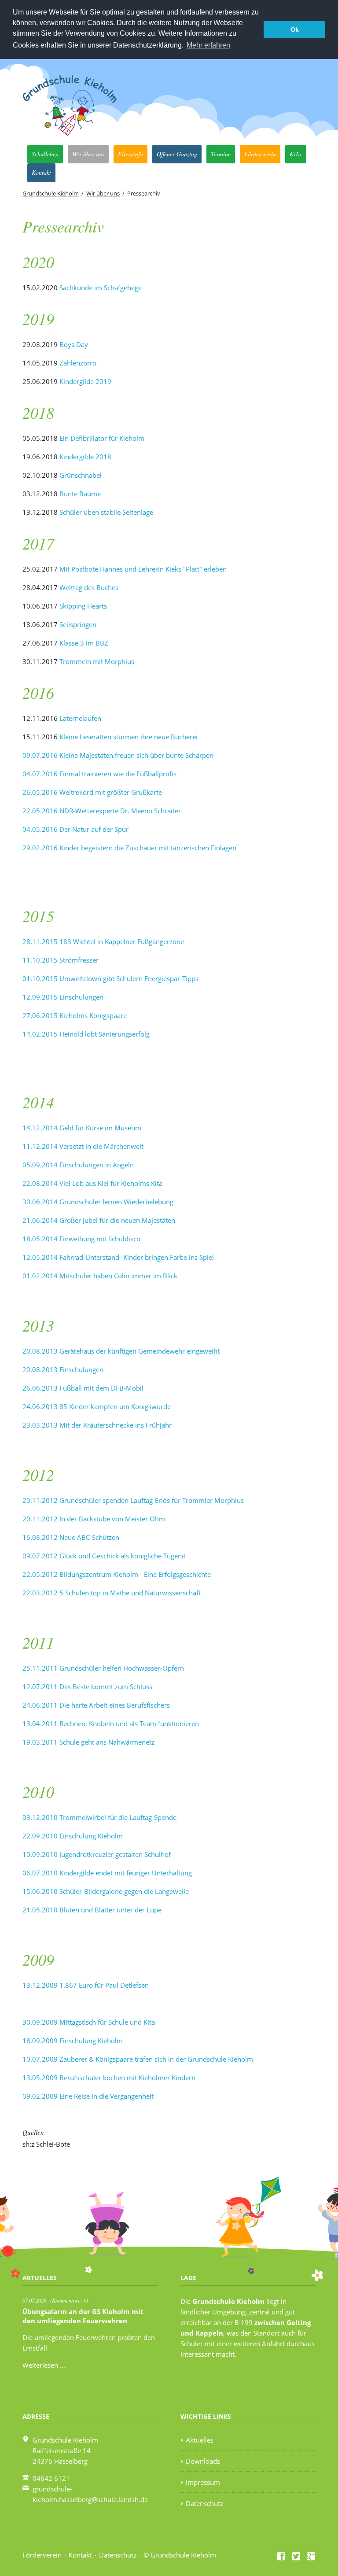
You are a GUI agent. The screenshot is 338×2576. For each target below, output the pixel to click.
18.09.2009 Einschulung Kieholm (73, 2041)
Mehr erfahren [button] (208, 45)
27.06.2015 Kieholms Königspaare (75, 1015)
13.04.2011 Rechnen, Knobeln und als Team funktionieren (111, 1723)
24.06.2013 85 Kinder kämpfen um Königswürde (97, 1406)
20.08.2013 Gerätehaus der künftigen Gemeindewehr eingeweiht (121, 1351)
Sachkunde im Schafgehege (101, 288)
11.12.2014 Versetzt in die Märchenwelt (83, 1146)
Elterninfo (130, 154)
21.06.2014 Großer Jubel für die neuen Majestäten (99, 1220)
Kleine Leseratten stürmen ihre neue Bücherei (129, 737)
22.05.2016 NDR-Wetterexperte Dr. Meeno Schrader (102, 811)
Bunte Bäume (80, 494)
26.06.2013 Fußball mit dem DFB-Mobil (83, 1388)
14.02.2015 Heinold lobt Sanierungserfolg (86, 1034)
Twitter (296, 2556)
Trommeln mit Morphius (97, 661)
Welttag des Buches (89, 587)
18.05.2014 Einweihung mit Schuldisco (81, 1239)
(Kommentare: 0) (69, 2300)
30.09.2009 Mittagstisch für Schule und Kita (89, 2022)
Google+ (311, 2556)
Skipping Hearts (83, 606)
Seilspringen (78, 624)
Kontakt (41, 172)
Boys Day (74, 344)
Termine (221, 154)
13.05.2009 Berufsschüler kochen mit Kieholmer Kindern (109, 2078)
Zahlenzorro (77, 363)
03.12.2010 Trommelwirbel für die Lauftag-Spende (99, 1817)
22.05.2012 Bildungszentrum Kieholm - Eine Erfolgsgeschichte (117, 1574)
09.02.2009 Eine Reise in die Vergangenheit (88, 2096)
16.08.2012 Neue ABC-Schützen (71, 1537)
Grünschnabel (81, 475)
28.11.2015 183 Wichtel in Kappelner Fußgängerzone (103, 941)
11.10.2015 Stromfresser (61, 960)
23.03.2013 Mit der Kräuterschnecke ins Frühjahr (97, 1425)
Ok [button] (295, 30)
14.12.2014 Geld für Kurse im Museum (82, 1128)
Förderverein (260, 154)
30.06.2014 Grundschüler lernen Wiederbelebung (98, 1202)
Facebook (282, 2556)
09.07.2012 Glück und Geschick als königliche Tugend (104, 1556)
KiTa (296, 154)
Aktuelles (200, 2440)
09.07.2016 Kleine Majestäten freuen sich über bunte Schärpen (118, 755)
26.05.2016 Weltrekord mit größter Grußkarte (92, 792)
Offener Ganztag (177, 154)
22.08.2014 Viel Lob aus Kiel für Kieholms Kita (92, 1183)
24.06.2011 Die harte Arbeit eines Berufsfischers (96, 1705)
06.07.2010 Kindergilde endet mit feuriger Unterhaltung (107, 1873)
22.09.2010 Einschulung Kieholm (73, 1836)
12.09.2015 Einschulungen (63, 997)
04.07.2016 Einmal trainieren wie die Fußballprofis (99, 774)
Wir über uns (88, 154)
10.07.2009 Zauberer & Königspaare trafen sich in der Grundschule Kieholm (138, 2059)
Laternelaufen (80, 718)
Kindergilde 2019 (85, 381)
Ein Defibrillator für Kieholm (102, 438)
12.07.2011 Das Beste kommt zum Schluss (87, 1687)
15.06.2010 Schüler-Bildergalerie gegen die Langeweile (106, 1891)
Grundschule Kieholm (51, 193)
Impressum (203, 2482)
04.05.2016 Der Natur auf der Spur (75, 829)
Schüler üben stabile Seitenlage (106, 512)
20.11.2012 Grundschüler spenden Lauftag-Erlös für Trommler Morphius (133, 1500)
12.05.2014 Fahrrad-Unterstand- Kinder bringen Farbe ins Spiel (118, 1257)
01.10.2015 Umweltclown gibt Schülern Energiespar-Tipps (110, 978)
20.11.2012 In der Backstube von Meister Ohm (94, 1519)
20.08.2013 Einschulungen (63, 1369)
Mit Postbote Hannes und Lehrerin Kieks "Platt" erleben (143, 569)
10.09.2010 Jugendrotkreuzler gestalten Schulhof (97, 1854)
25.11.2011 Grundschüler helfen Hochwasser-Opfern (103, 1668)
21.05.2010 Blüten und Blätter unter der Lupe (92, 1910)
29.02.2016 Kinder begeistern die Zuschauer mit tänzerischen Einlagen (129, 848)
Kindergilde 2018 (85, 457)
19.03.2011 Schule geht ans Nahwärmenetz (88, 1742)
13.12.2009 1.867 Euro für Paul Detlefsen (86, 1985)
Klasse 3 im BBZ (84, 643)
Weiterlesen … (44, 2365)
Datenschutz (204, 2503)
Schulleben (45, 154)
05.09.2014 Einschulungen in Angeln (78, 1165)
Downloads (203, 2461)
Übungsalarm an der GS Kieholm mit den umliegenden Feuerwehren (83, 2316)
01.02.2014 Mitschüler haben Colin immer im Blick (100, 1276)
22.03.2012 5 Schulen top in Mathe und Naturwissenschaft (112, 1593)
